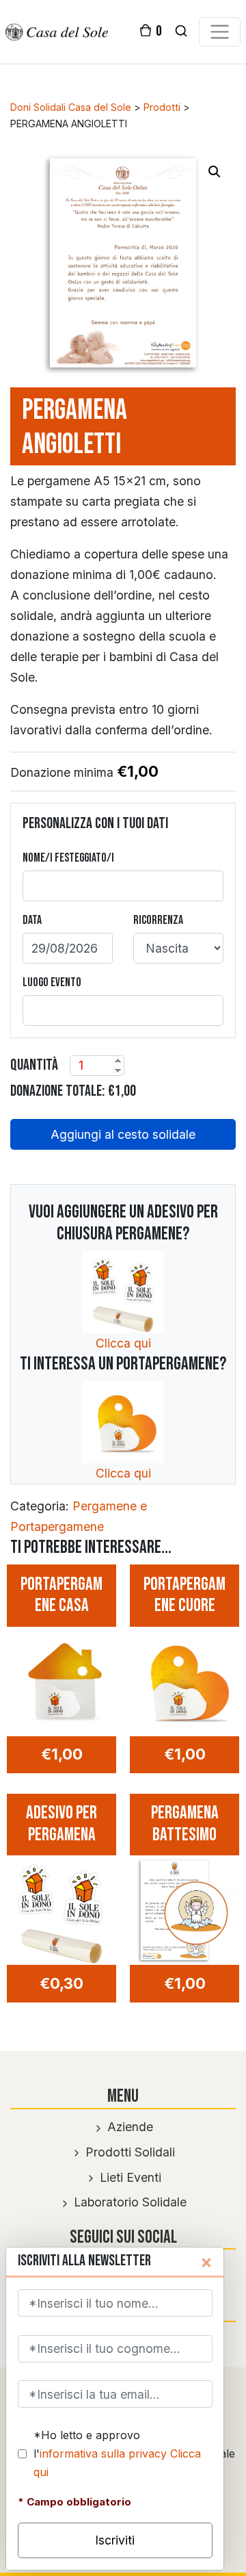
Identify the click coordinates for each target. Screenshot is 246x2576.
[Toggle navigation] (219, 32)
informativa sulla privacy (103, 2453)
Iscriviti (115, 2540)
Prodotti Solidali (128, 2152)
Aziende (128, 2127)
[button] (215, 172)
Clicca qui (123, 1343)
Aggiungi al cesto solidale (123, 1134)
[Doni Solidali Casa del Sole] (57, 31)
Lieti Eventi (129, 2177)
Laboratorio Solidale (128, 2202)
